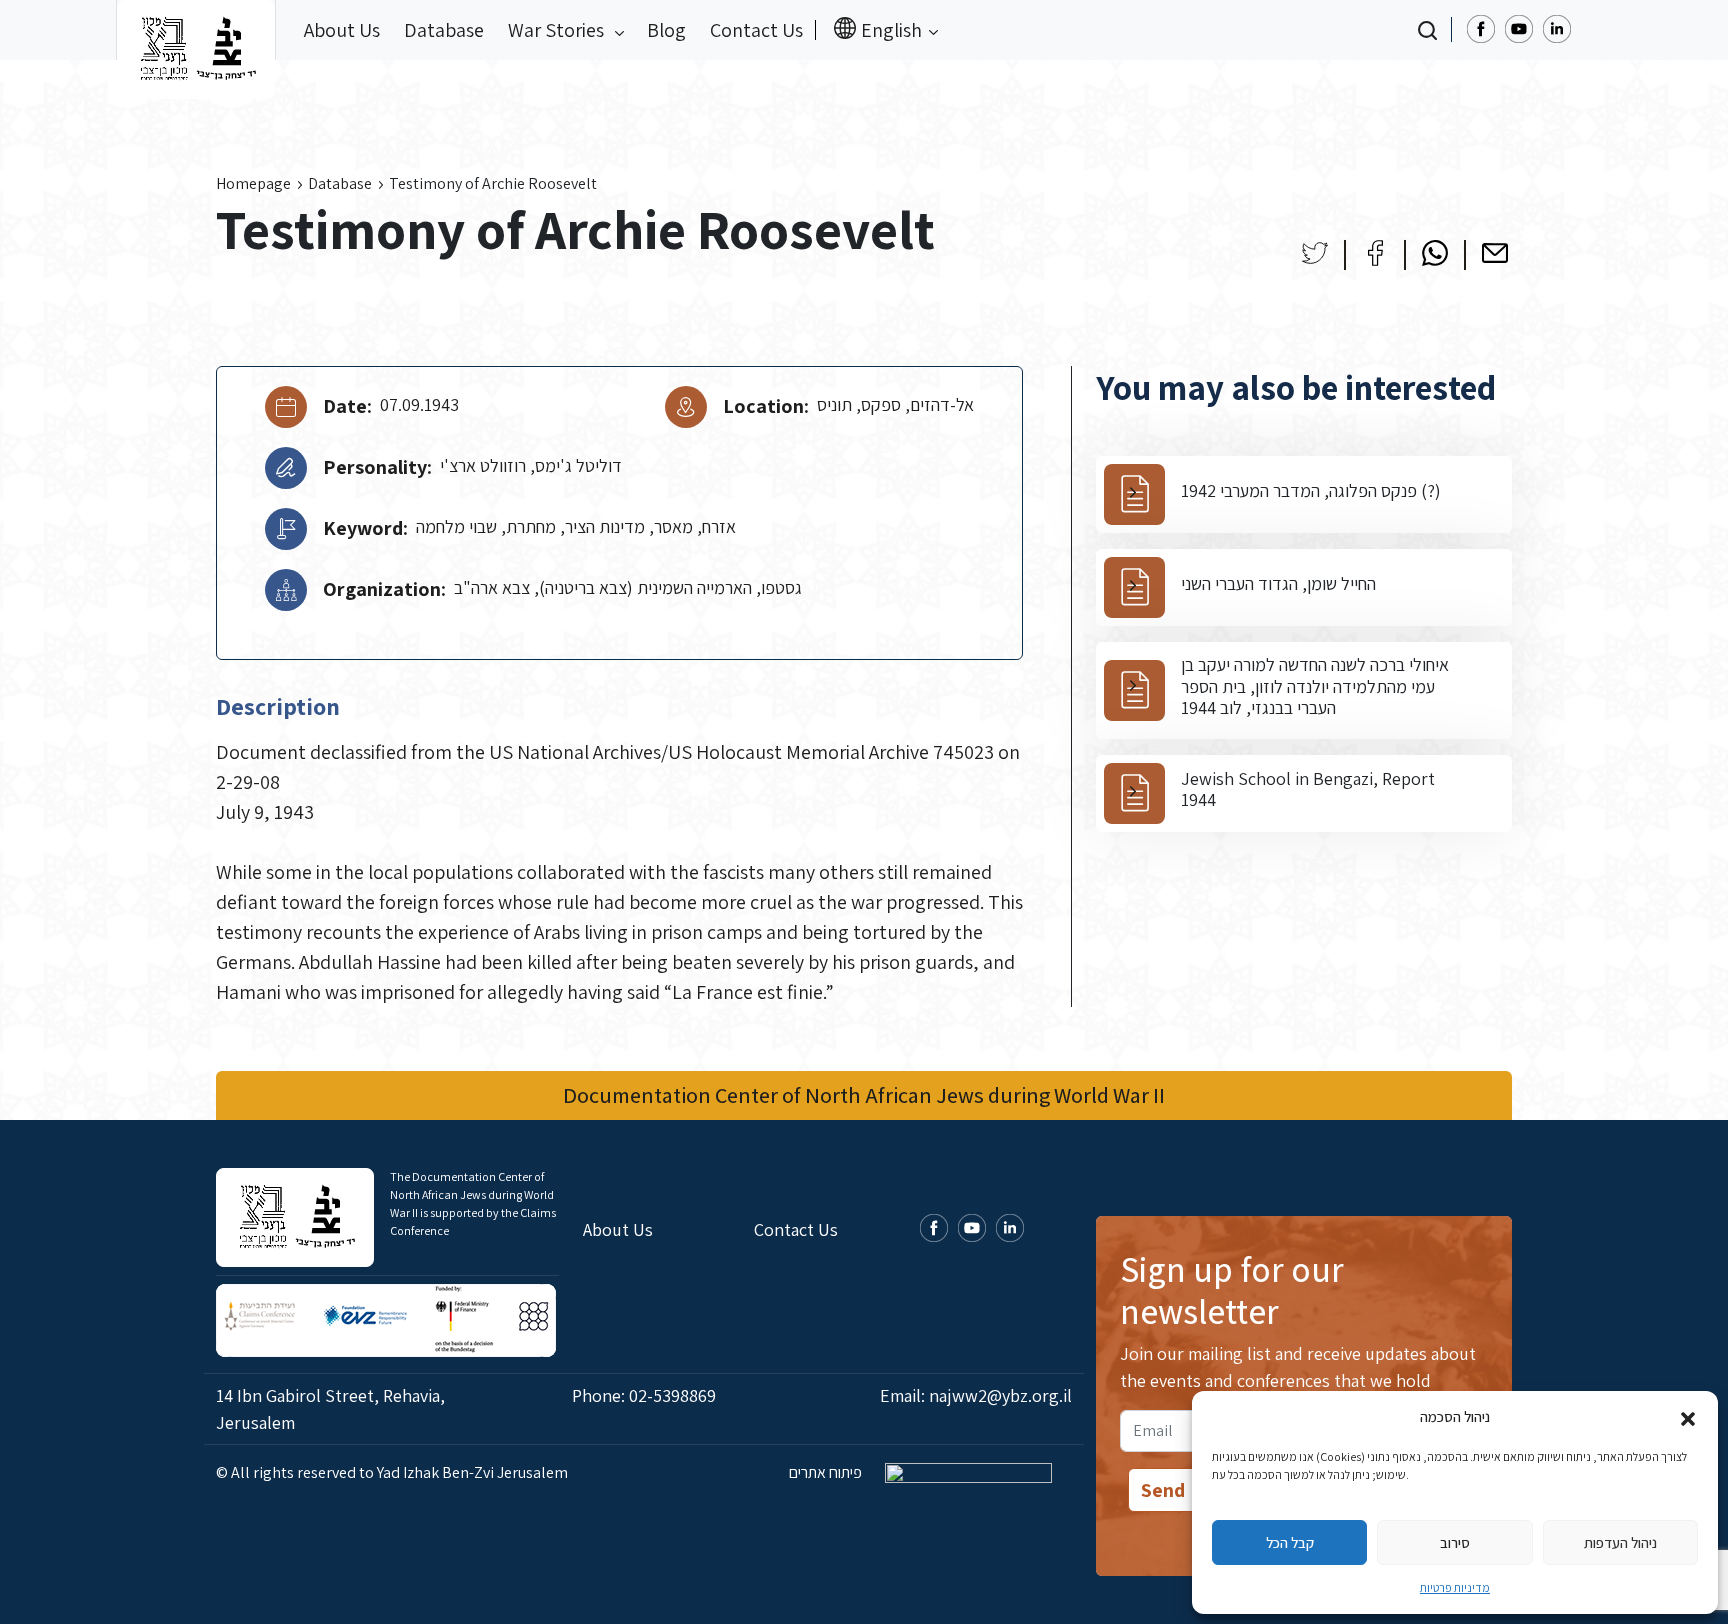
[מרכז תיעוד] (196, 30)
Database (444, 30)
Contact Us (756, 30)
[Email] (1495, 253)
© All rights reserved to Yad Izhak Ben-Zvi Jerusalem (392, 1472)
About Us (342, 30)
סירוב (1455, 1542)
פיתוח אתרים (827, 1472)
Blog (666, 30)
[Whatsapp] (1435, 253)
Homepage (253, 183)
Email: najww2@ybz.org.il (976, 1395)
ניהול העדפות (1620, 1542)
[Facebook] (1375, 253)
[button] (1688, 1417)
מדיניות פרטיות (1455, 1587)
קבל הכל (1290, 1542)
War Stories (558, 30)
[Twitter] (1315, 253)
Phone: (644, 1395)
